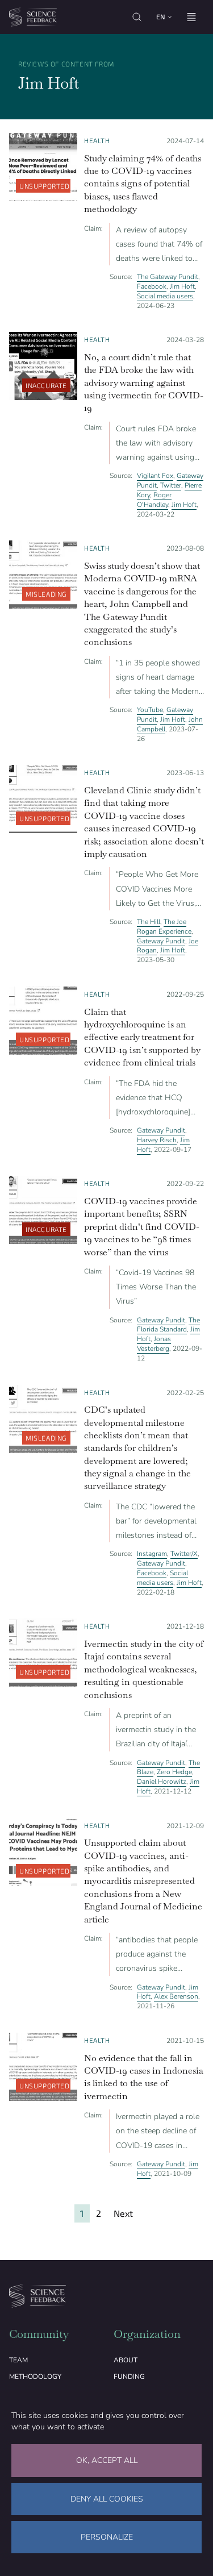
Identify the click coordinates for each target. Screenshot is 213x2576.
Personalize (107, 2537)
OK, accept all (107, 2460)
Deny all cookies (107, 2499)
